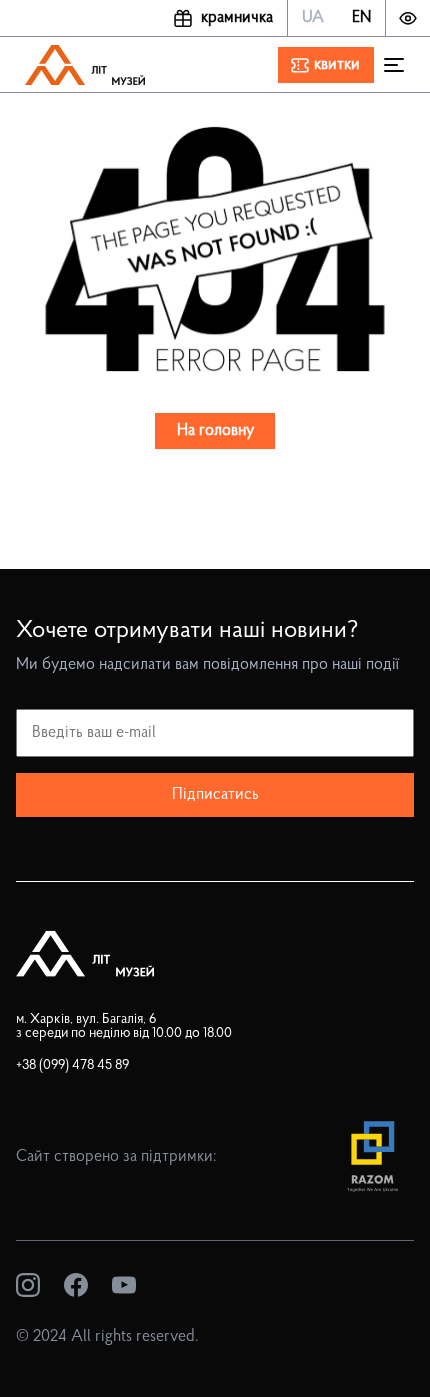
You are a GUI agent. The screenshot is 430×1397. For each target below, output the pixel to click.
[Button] (408, 18)
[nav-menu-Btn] (394, 64)
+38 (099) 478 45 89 (72, 1065)
